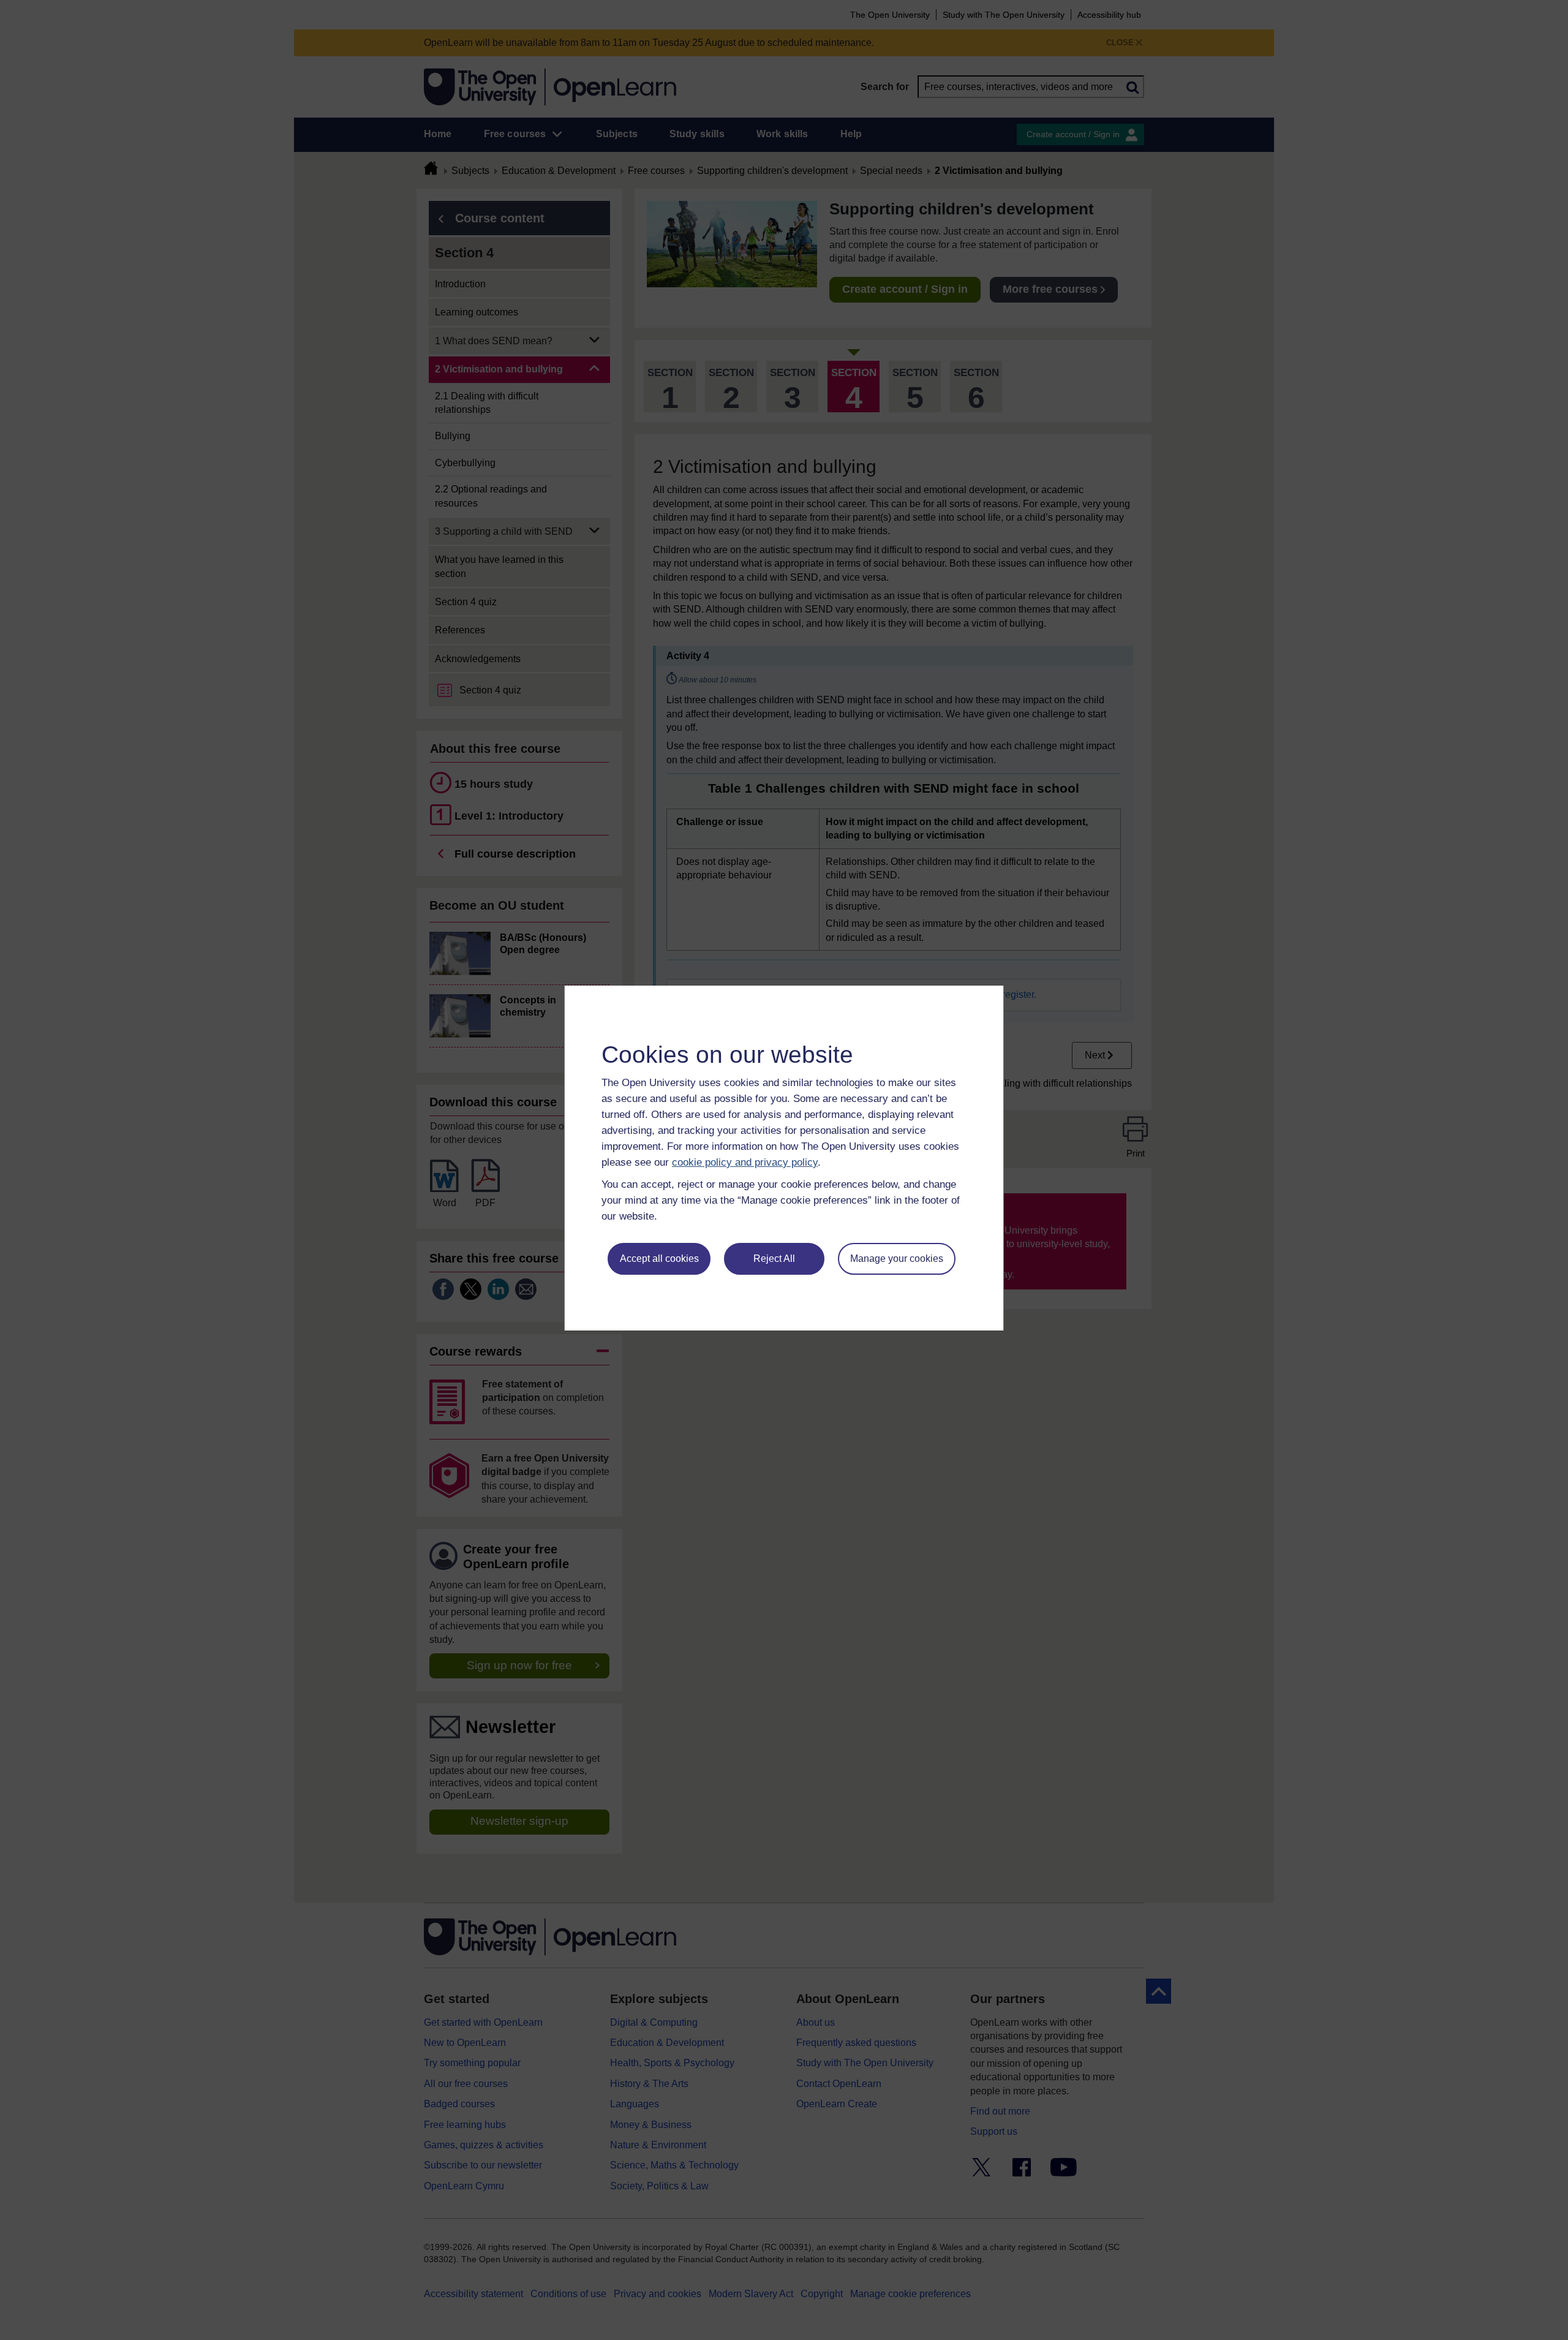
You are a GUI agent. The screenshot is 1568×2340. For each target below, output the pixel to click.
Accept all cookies (659, 1259)
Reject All (774, 1259)
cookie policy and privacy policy (745, 1162)
